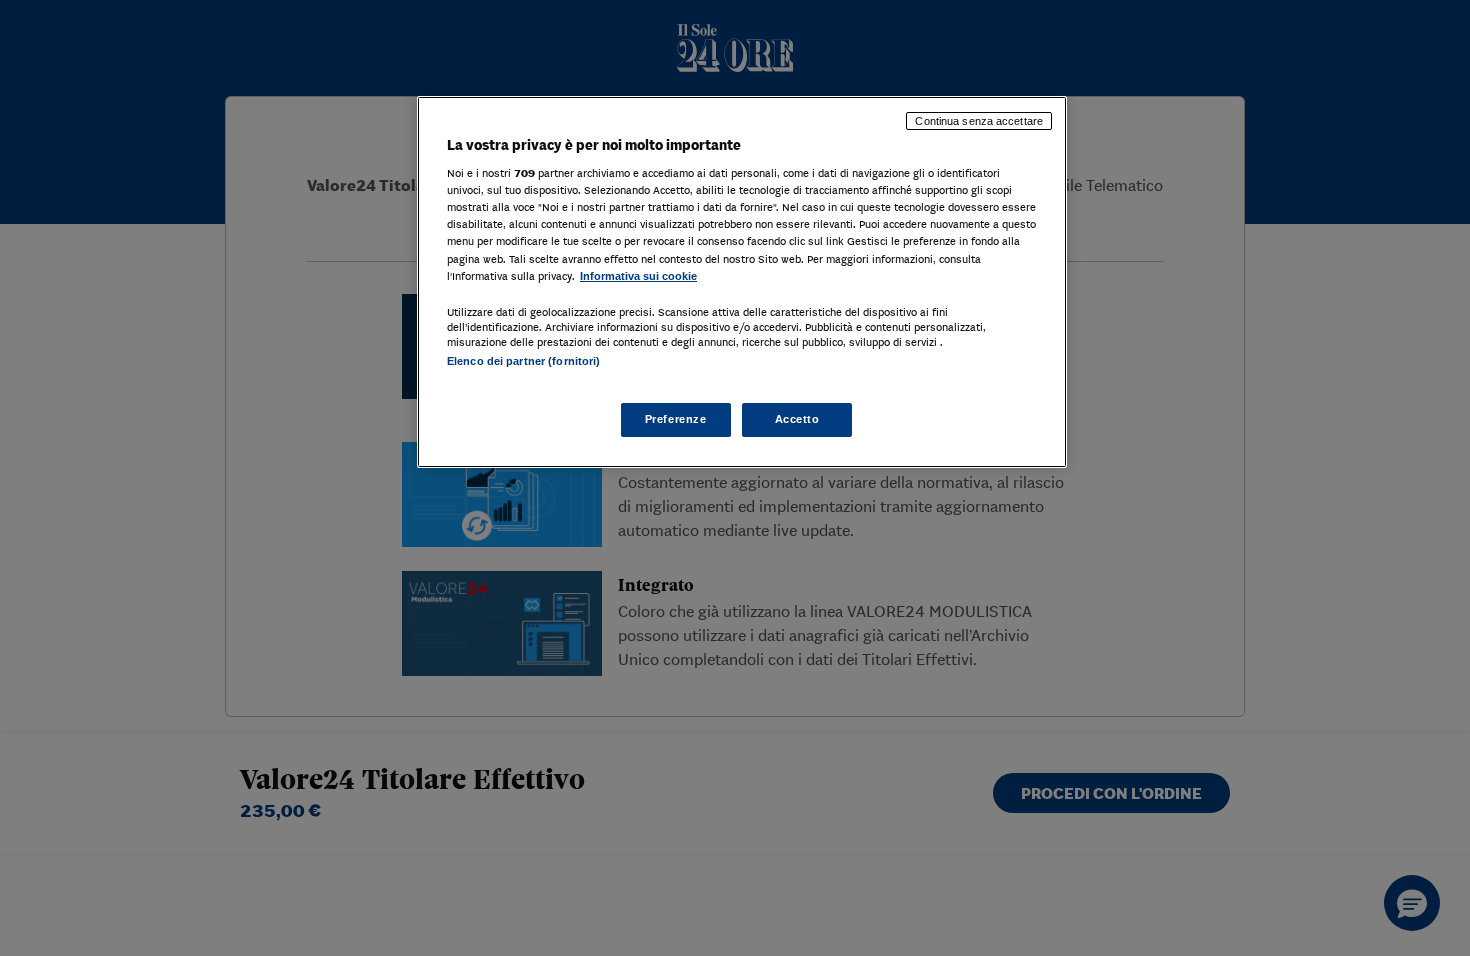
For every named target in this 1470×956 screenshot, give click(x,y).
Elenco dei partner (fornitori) (523, 361)
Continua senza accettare (979, 121)
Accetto (797, 419)
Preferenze (676, 419)
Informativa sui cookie (638, 276)
